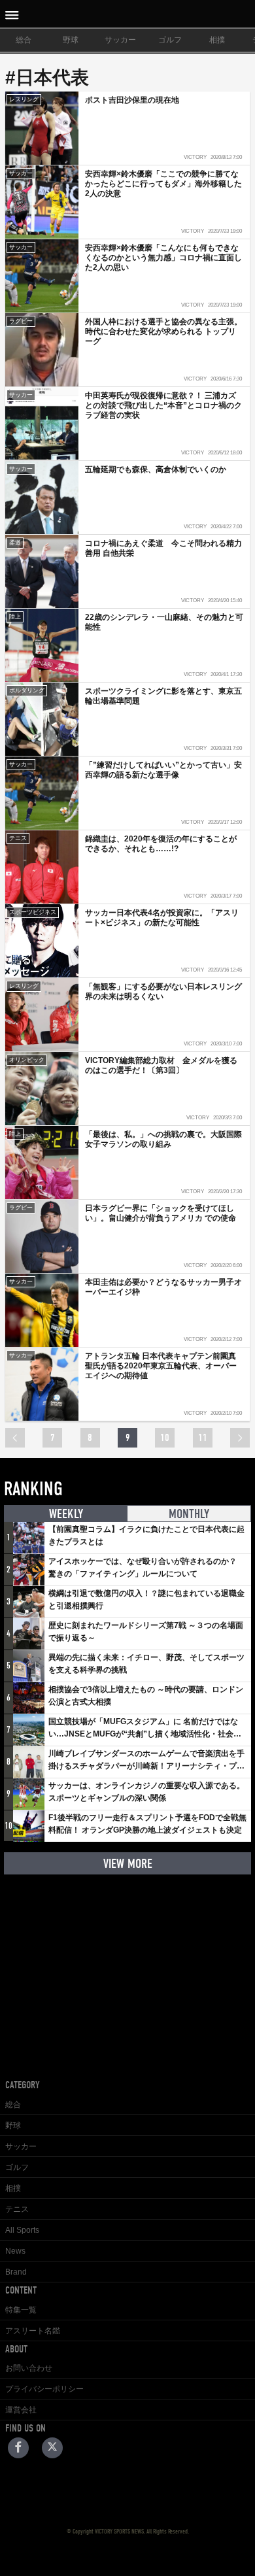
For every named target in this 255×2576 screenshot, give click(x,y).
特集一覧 (21, 2310)
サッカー (120, 40)
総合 (24, 40)
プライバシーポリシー (44, 2389)
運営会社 (21, 2410)
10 (165, 1438)
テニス (17, 2209)
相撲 (217, 40)
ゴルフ (170, 40)
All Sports (22, 2230)
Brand (16, 2272)
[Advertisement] (127, 1967)
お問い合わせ (29, 2368)
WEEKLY (66, 1514)
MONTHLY (189, 1514)
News (15, 2251)
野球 (71, 40)
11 (203, 1438)
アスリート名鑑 (33, 2331)
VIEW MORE (128, 1864)
